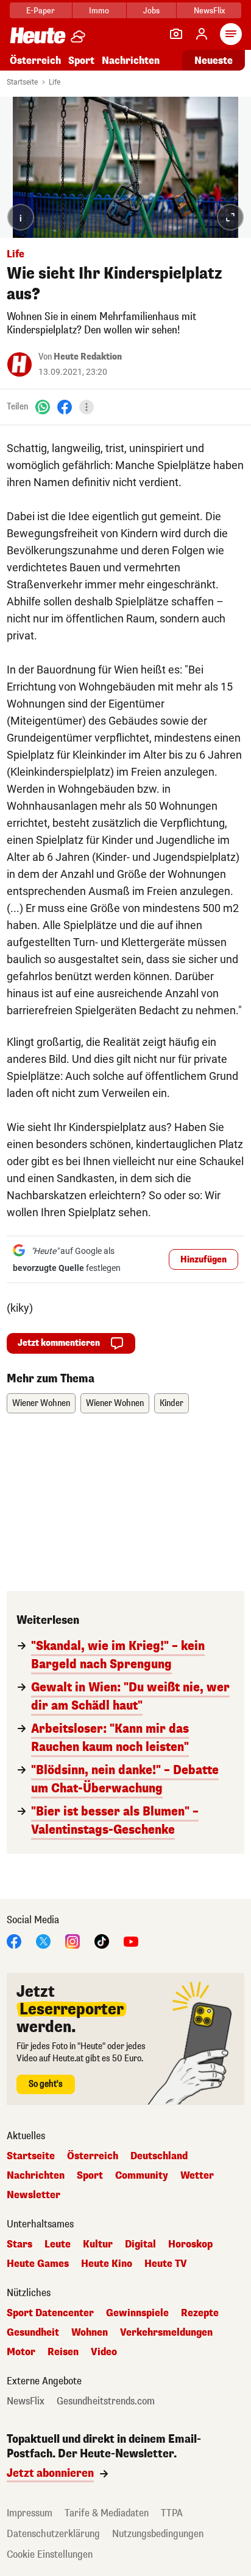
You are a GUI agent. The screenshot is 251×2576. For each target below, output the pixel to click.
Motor (21, 2352)
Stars (19, 2244)
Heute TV (166, 2264)
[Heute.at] (38, 35)
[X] (43, 1941)
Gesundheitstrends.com (106, 2401)
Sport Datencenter (50, 2313)
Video (104, 2352)
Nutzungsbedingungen (158, 2534)
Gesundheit (33, 2333)
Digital (140, 2244)
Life (55, 82)
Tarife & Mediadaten (107, 2513)
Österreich (35, 61)
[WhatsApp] (43, 407)
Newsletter (34, 2195)
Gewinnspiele (137, 2313)
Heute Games (38, 2264)
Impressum (30, 2513)
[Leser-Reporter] (176, 34)
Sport (81, 61)
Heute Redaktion (88, 357)
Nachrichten (36, 2176)
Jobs (151, 11)
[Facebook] (65, 407)
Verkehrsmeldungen (166, 2333)
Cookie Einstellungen (50, 2554)
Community (142, 2176)
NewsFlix (209, 11)
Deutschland (159, 2156)
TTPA (172, 2513)
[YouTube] (131, 1941)
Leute (58, 2244)
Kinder (171, 1403)
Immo (99, 11)
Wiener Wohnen (41, 1403)
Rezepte (200, 2313)
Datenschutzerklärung (53, 2534)
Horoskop (190, 2244)
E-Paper (41, 11)
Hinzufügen (203, 1260)
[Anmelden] (202, 34)
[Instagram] (72, 1941)
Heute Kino (107, 2264)
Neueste (214, 61)
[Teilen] (87, 407)
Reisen (63, 2352)
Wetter (197, 2176)
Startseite (22, 82)
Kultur (98, 2244)
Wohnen (90, 2333)
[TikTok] (102, 1941)
